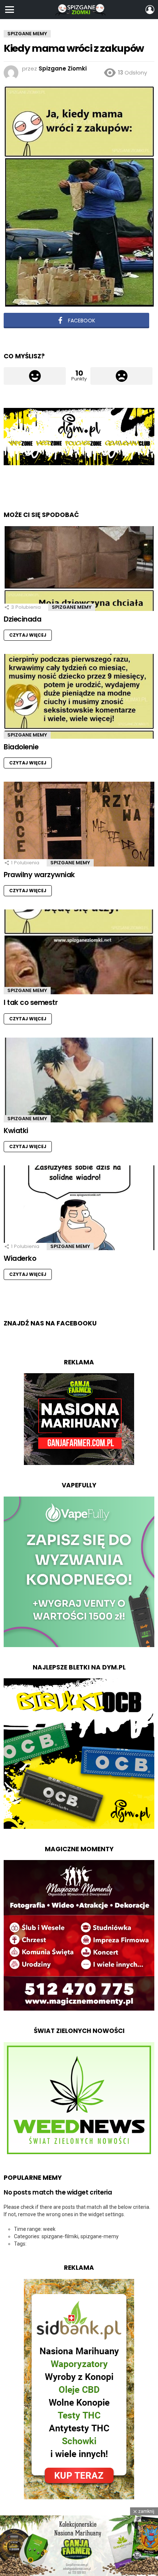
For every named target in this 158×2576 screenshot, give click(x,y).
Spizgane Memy (72, 607)
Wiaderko (20, 1258)
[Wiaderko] (79, 1208)
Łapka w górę (35, 376)
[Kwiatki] (79, 1080)
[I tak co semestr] (79, 952)
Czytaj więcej (28, 635)
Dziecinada (22, 619)
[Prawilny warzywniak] (79, 824)
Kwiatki (16, 1131)
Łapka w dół (121, 376)
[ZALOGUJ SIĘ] (150, 10)
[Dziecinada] (79, 569)
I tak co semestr (31, 1003)
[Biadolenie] (79, 696)
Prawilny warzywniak (39, 875)
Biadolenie (21, 747)
